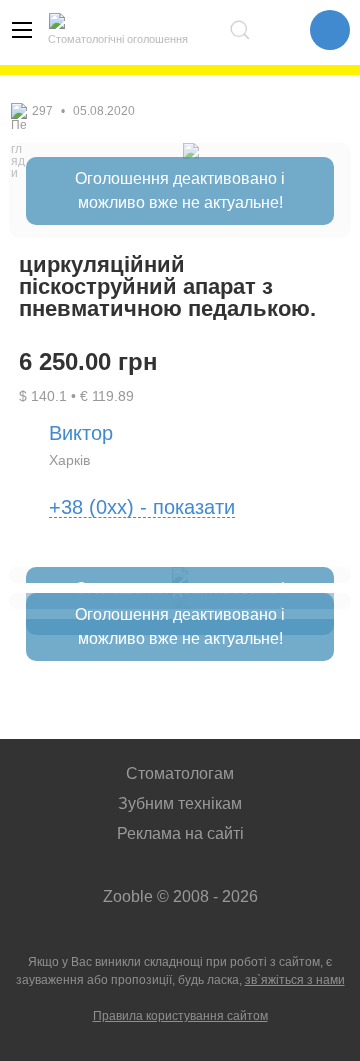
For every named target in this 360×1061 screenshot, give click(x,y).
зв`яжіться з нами (295, 980)
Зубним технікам (180, 803)
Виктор (81, 433)
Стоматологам (180, 773)
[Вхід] (280, 30)
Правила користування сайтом (180, 1016)
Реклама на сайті (180, 833)
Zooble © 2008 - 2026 (180, 896)
